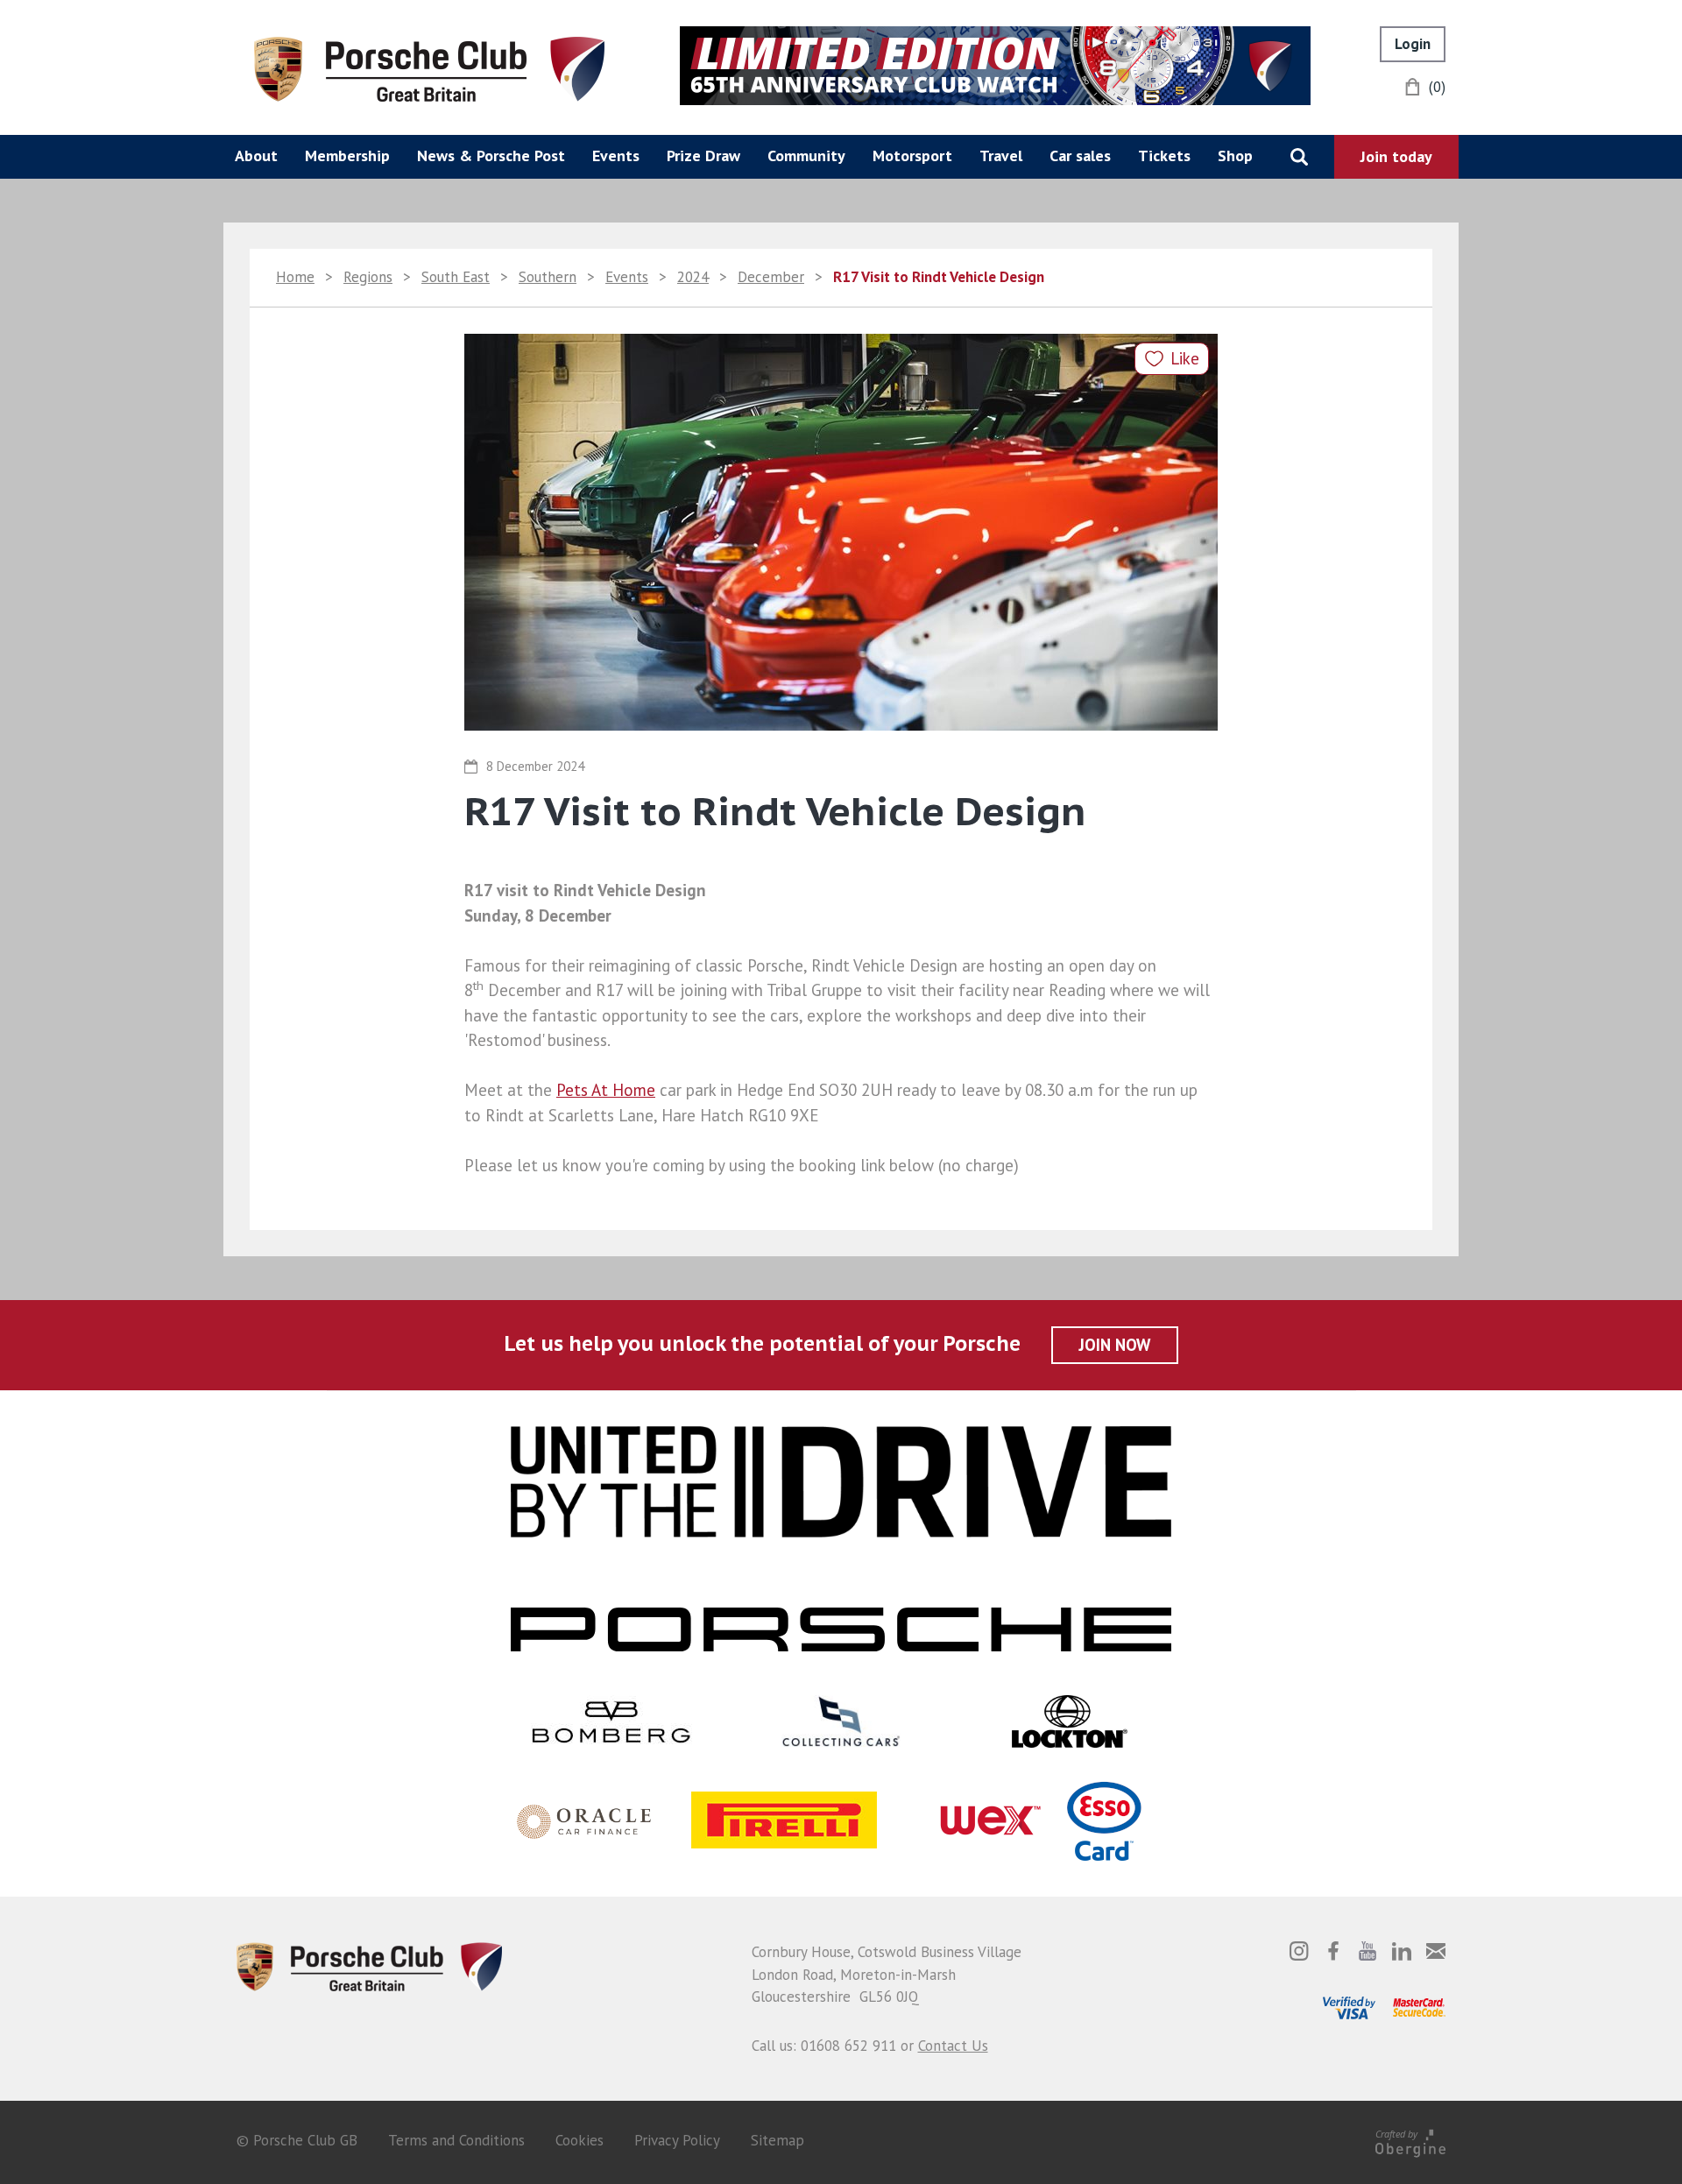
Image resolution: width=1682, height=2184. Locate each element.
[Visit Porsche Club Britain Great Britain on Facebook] (1333, 1951)
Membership (347, 155)
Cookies (580, 2140)
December (771, 277)
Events (616, 155)
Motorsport (912, 155)
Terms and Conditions (456, 2140)
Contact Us (953, 2046)
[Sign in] (1413, 44)
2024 (693, 277)
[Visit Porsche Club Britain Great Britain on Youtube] (1368, 1951)
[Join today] (1396, 157)
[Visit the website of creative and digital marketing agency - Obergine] (1410, 2140)
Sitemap (777, 2140)
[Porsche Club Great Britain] (429, 67)
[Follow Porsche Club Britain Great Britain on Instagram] (1299, 1951)
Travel (1001, 155)
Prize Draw (703, 155)
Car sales (1080, 155)
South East (456, 277)
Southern (548, 277)
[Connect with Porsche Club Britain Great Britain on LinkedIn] (1402, 1951)
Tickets (1164, 155)
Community (806, 155)
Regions (368, 277)
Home (295, 277)
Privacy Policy (677, 2140)
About (256, 155)
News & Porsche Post (491, 155)
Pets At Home (606, 1090)
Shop (1235, 155)
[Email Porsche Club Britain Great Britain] (1436, 1951)
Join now (1115, 1345)
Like (1185, 358)
